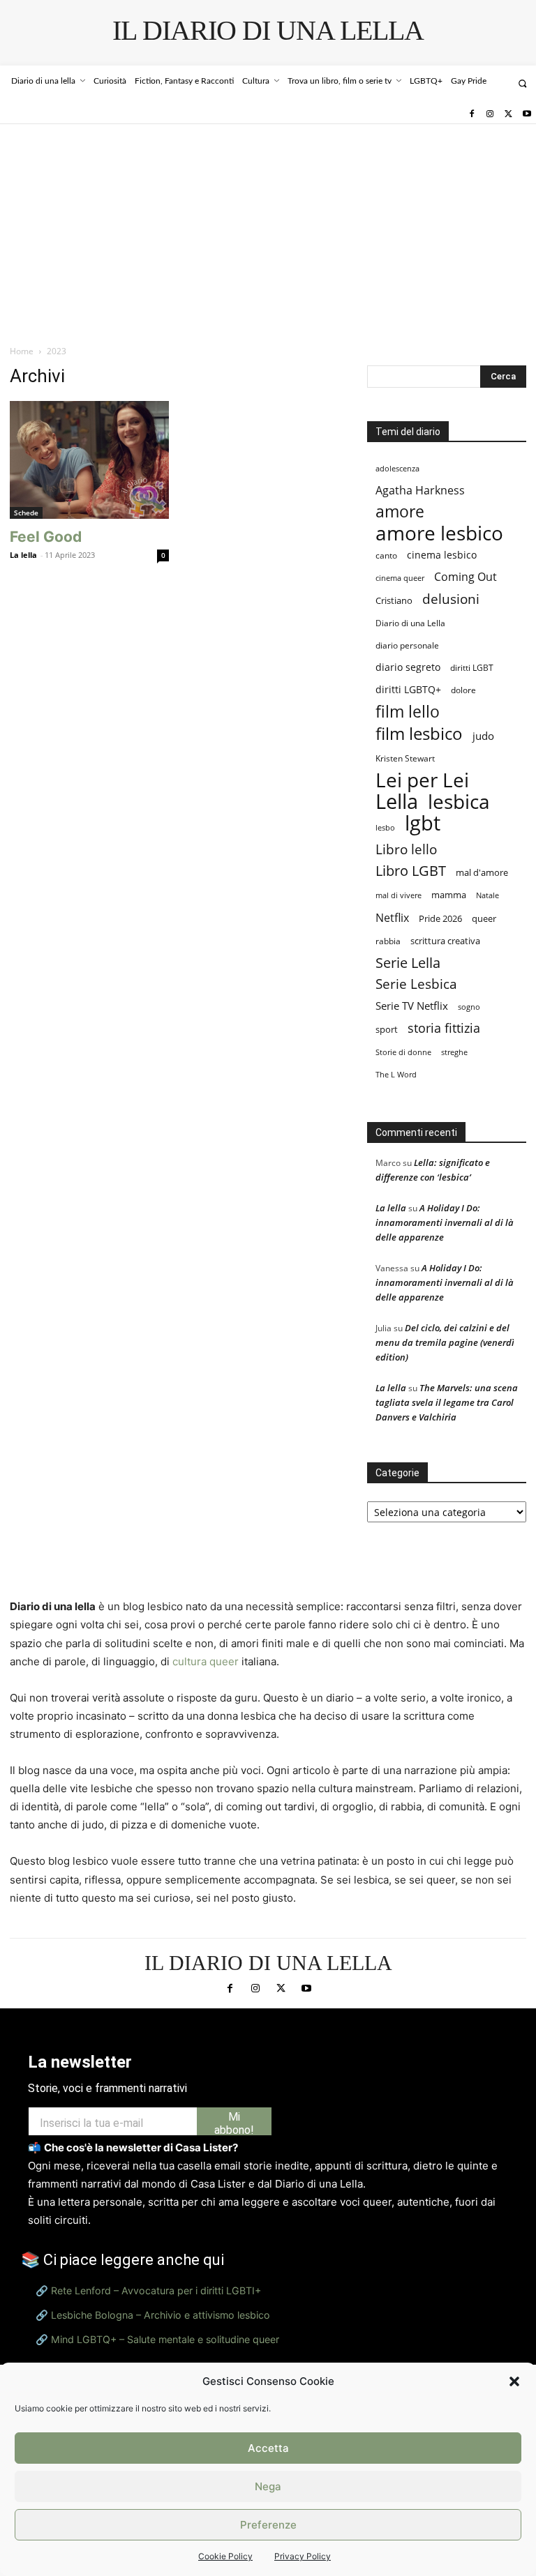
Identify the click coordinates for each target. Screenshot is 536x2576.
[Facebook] (471, 114)
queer (484, 918)
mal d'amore (482, 872)
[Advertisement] (268, 229)
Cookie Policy (225, 2556)
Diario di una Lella (410, 623)
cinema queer (400, 578)
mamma (449, 895)
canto (386, 555)
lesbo (385, 827)
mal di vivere (399, 895)
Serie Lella (408, 963)
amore (400, 512)
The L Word (396, 1074)
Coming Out (466, 577)
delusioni (451, 599)
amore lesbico (439, 533)
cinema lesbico (442, 555)
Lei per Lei (422, 780)
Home (22, 351)
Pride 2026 (440, 918)
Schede (26, 513)
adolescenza (397, 468)
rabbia (388, 941)
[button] (514, 2381)
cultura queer (206, 1661)
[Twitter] (508, 114)
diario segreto (408, 667)
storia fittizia (444, 1028)
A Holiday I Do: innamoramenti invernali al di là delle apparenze (445, 1222)
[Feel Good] (89, 460)
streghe (454, 1052)
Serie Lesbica (416, 984)
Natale (487, 895)
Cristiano (394, 601)
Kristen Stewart (405, 758)
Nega (268, 2486)
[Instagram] (490, 114)
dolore (463, 690)
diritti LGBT (472, 668)
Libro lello (406, 849)
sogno (469, 1007)
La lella (23, 555)
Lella (397, 802)
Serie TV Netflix (412, 1006)
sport (387, 1029)
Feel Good (46, 537)
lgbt (423, 823)
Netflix (392, 917)
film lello (408, 712)
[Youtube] (527, 114)
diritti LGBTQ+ (408, 690)
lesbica (459, 802)
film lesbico (419, 733)
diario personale (407, 645)
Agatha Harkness (420, 490)
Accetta (268, 2448)
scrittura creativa (445, 941)
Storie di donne (403, 1052)
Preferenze (268, 2525)
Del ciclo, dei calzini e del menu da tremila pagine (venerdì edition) (445, 1342)
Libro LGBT (411, 871)
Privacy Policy (303, 2556)
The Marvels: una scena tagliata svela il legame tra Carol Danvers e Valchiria (447, 1402)
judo (483, 736)
